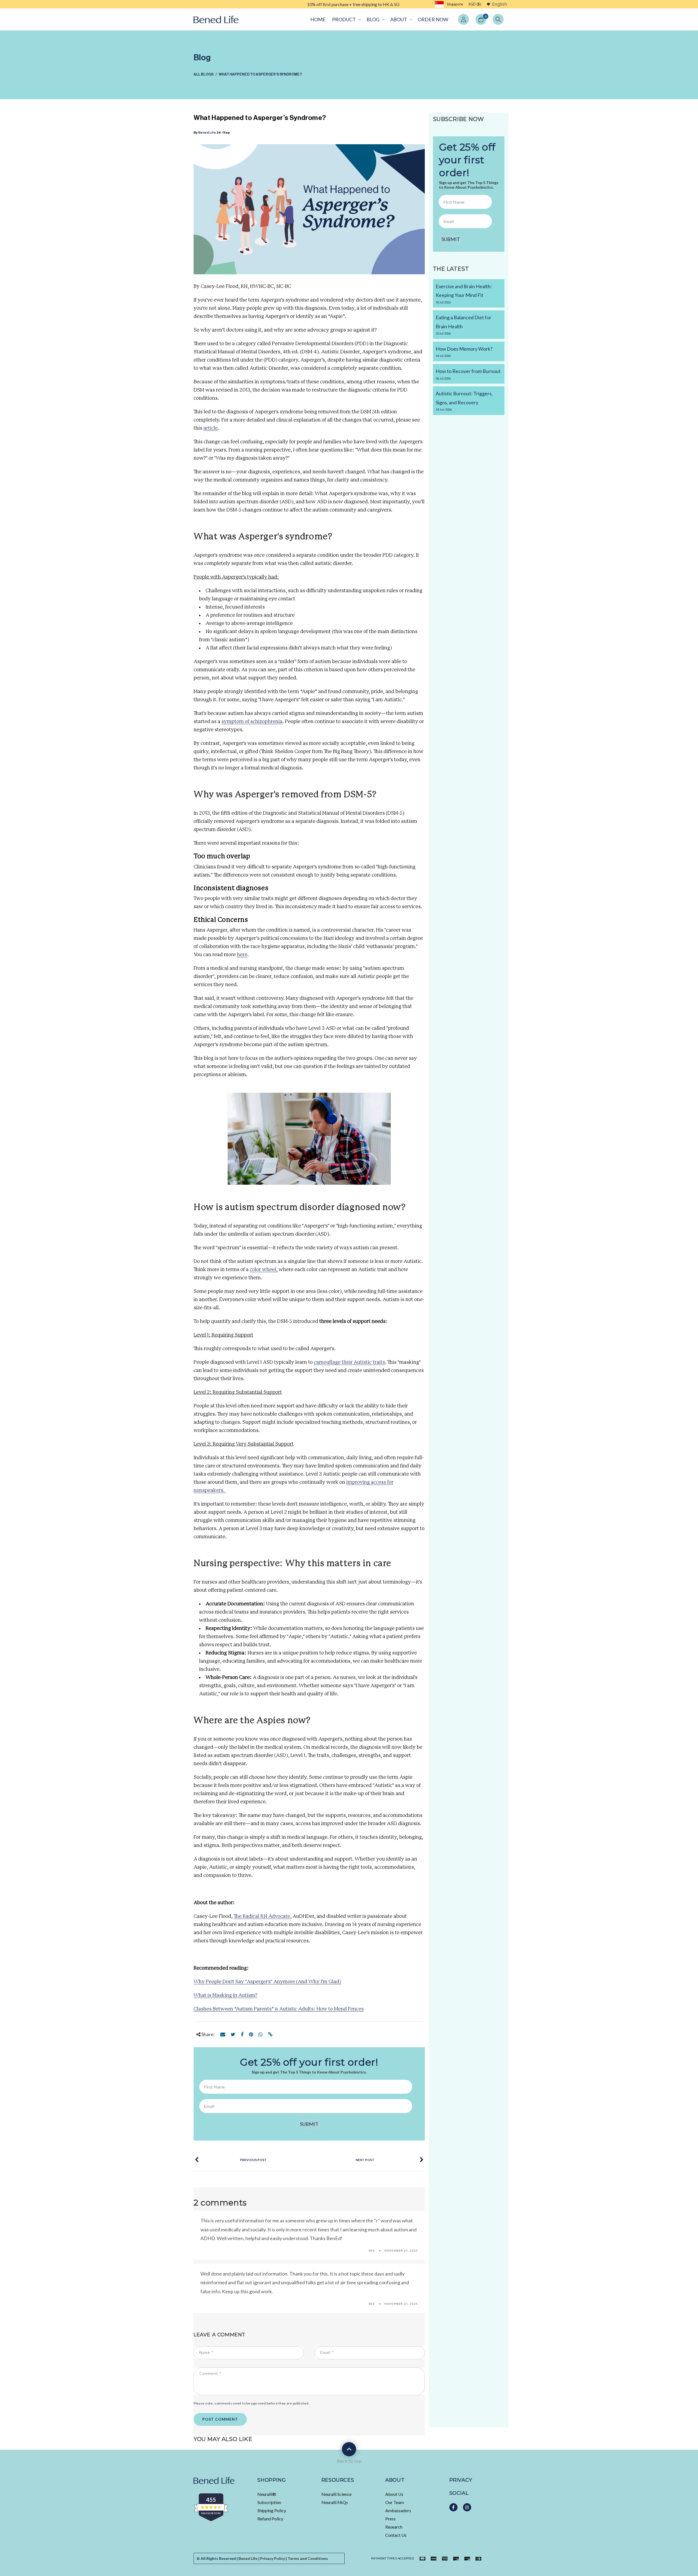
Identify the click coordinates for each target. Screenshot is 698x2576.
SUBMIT (309, 2124)
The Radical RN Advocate (262, 1916)
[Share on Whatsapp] (261, 2034)
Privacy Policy (273, 2558)
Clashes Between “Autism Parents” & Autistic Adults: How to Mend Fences (279, 2009)
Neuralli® (267, 2494)
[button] (346, 19)
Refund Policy (270, 2519)
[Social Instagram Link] (467, 2507)
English (500, 4)
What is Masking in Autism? (225, 1996)
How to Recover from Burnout (468, 374)
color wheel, (264, 1270)
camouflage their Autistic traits (349, 1362)
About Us (394, 2494)
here (242, 955)
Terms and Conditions (308, 2558)
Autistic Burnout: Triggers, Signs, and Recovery (464, 401)
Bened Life (207, 133)
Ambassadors (398, 2510)
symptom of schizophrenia (252, 722)
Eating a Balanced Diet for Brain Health (464, 325)
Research (394, 2527)
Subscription (269, 2502)
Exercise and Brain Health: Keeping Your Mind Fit (464, 294)
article (211, 428)
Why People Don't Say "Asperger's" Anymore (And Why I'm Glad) (267, 1982)
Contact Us (396, 2535)
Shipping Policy (272, 2510)
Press (390, 2519)
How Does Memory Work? (464, 352)
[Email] (223, 2034)
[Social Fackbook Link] (453, 2507)
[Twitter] (233, 2034)
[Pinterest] (251, 2034)
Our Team (395, 2502)
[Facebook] (242, 2034)
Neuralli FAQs (335, 2502)
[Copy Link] (270, 2034)
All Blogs (204, 74)
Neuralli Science (336, 2494)
